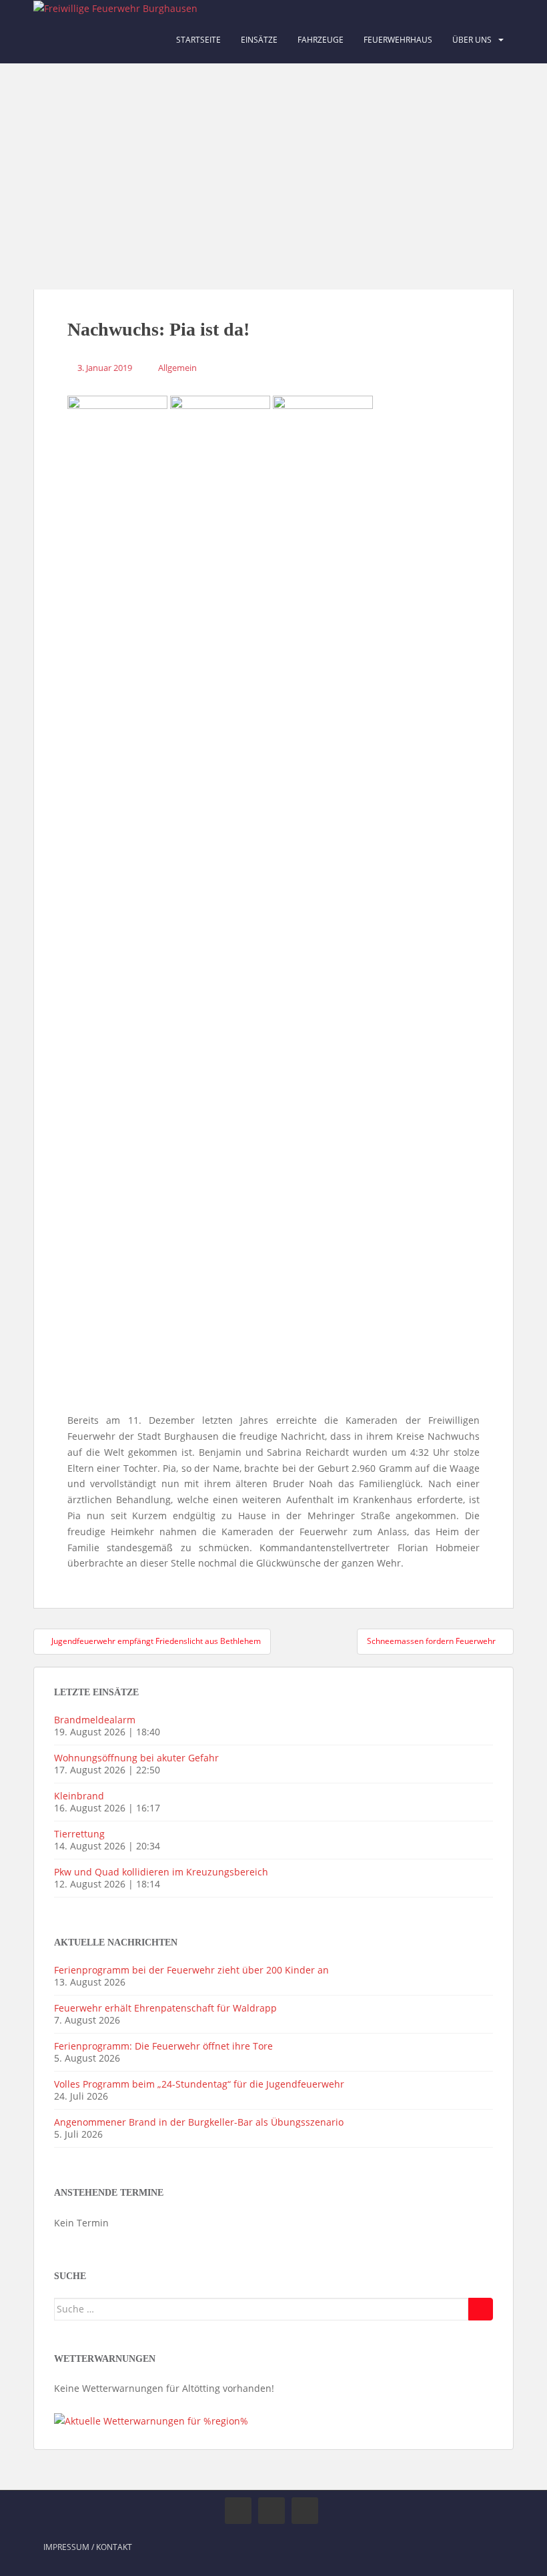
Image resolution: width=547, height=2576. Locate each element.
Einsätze (259, 40)
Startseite (198, 40)
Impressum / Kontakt (88, 2547)
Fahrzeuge (321, 40)
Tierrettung (79, 1834)
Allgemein (177, 368)
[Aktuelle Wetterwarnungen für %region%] (151, 2420)
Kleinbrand (79, 1796)
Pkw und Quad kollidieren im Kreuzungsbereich (161, 1872)
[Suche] (481, 2309)
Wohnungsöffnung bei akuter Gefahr (136, 1758)
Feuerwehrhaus (398, 40)
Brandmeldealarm (95, 1720)
